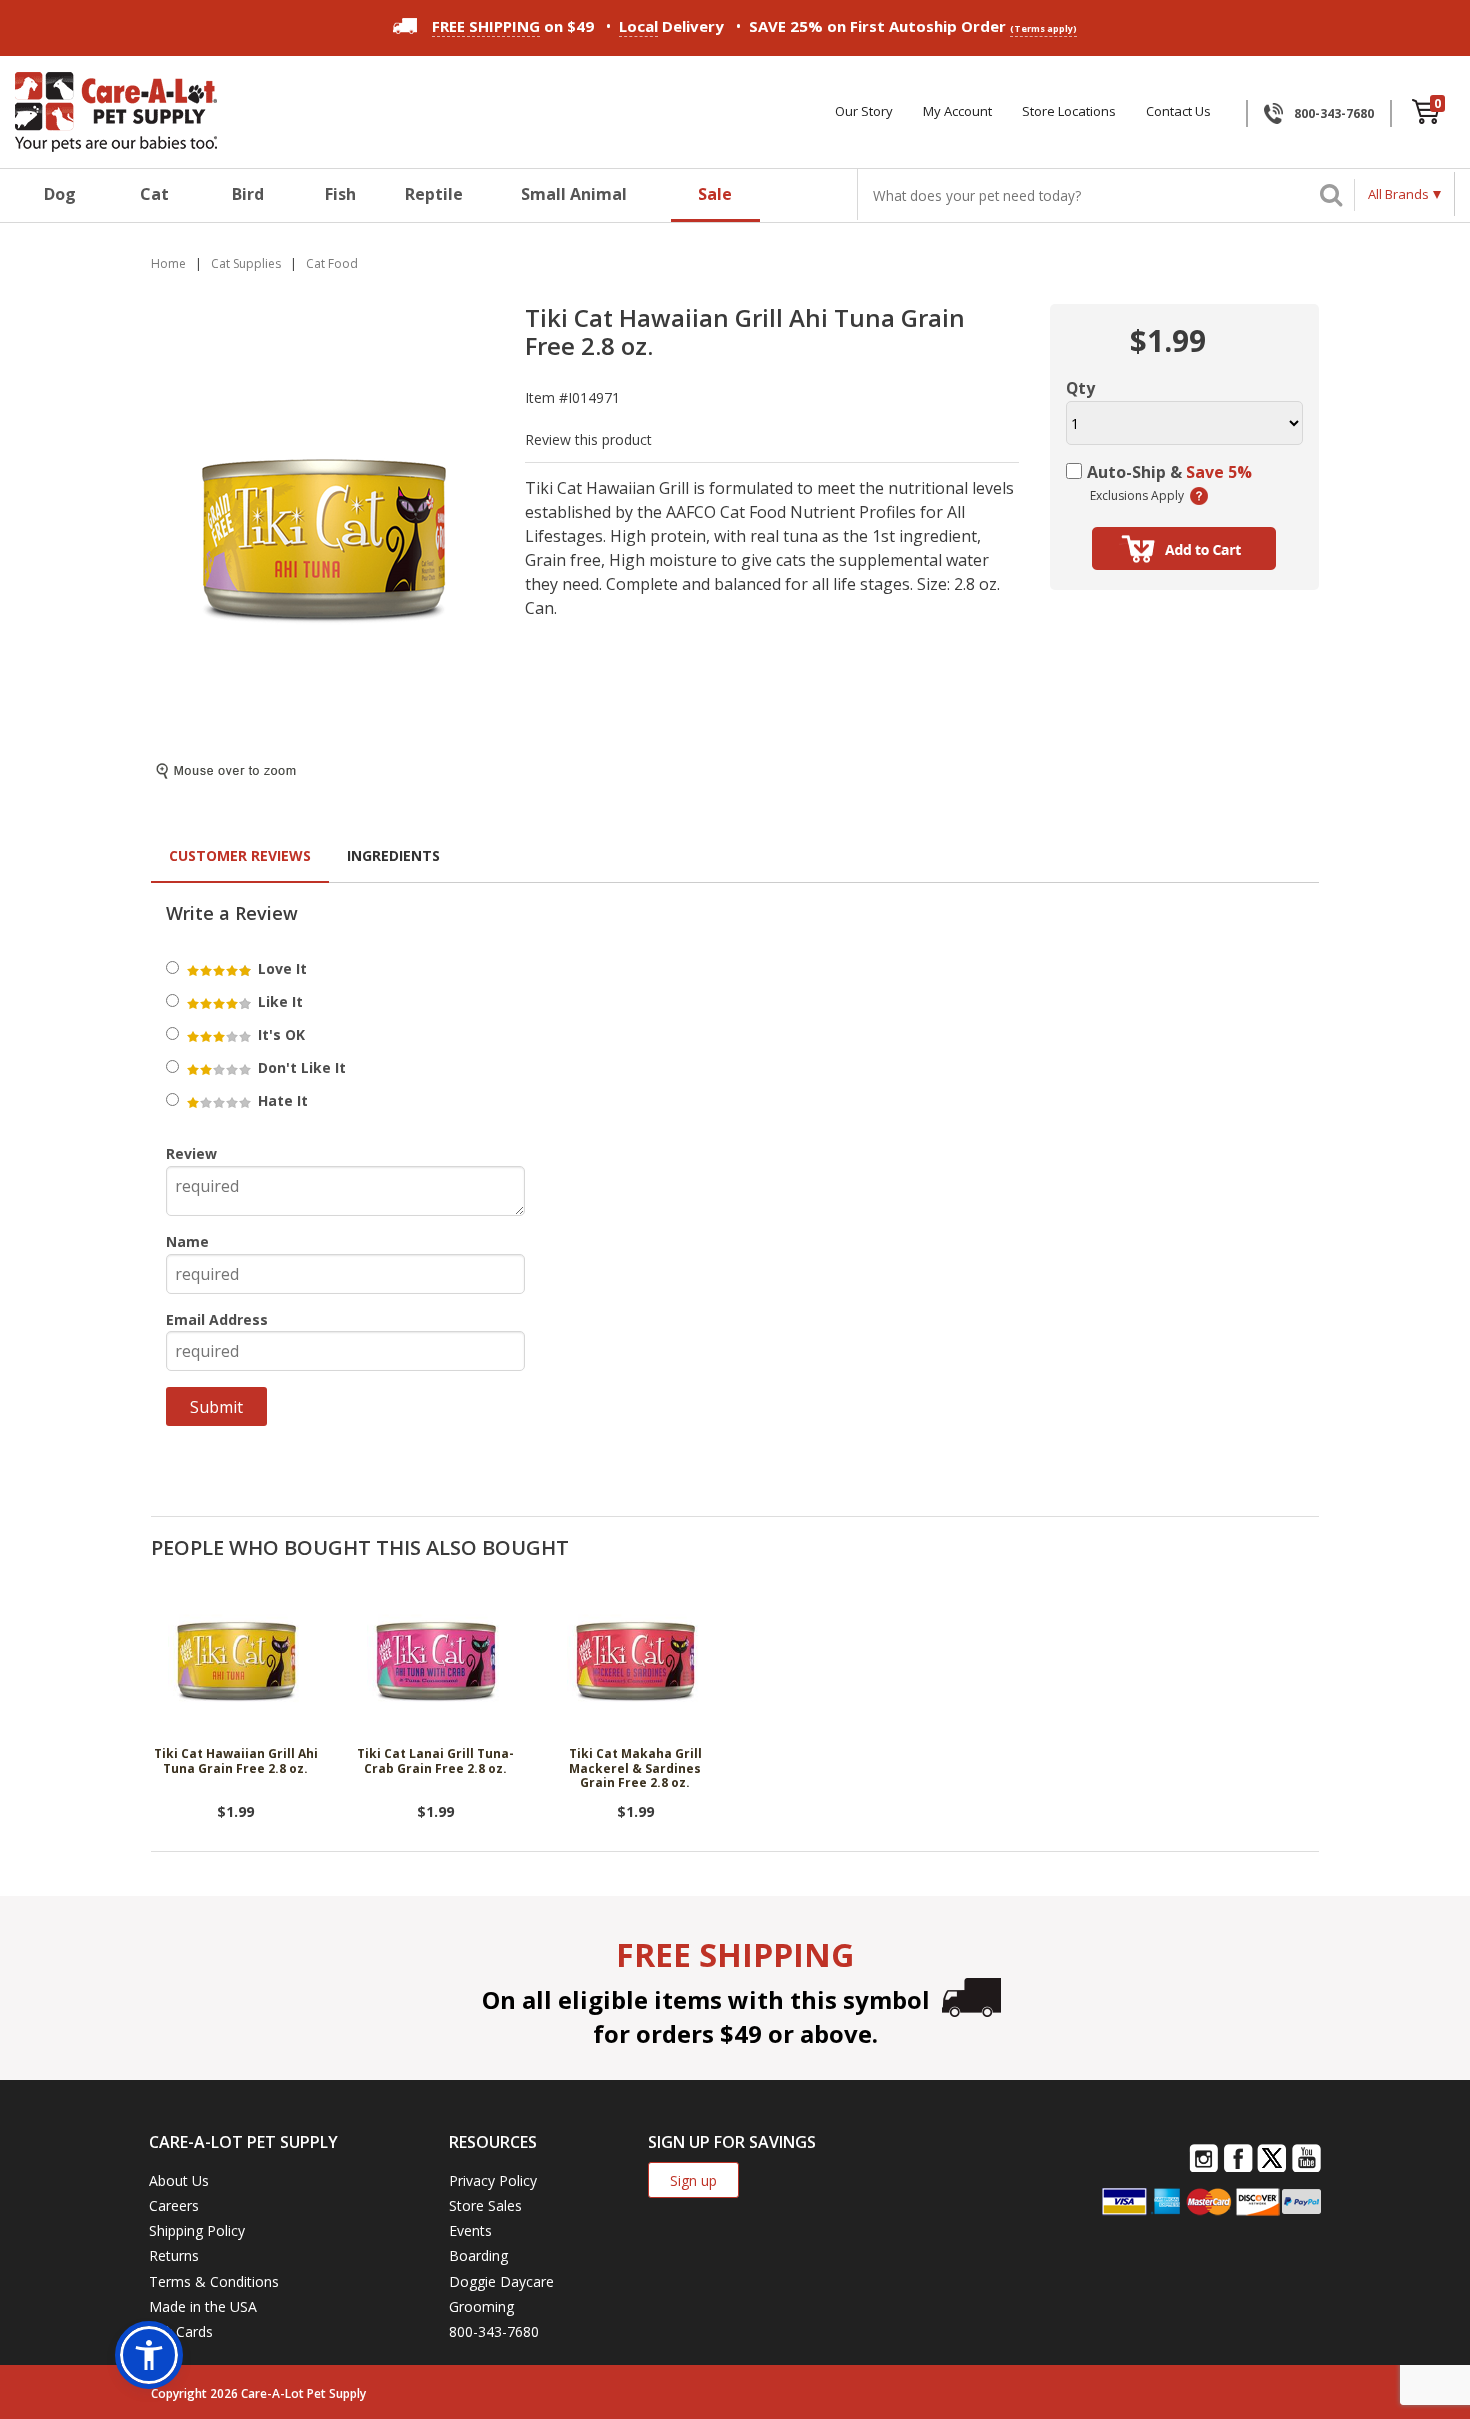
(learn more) (1199, 496)
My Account (957, 111)
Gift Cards (181, 2331)
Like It (278, 1001)
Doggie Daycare (501, 2281)
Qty (1080, 388)
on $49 (513, 26)
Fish (340, 194)
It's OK (279, 1034)
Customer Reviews (240, 855)
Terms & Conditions (214, 2281)
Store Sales (485, 2205)
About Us (179, 2180)
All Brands (1398, 194)
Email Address (217, 1319)
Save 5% (1219, 472)
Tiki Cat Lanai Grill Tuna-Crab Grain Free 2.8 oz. (435, 1761)
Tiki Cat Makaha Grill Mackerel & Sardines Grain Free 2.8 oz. (635, 1769)
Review (191, 1153)
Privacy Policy (493, 2180)
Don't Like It (300, 1067)
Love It (280, 968)
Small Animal (574, 194)
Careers (174, 2205)
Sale (715, 194)
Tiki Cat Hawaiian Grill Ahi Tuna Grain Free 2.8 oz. (236, 1761)
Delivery (671, 26)
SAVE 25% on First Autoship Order (913, 26)
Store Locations (1069, 111)
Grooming (481, 2306)
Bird (248, 194)
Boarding (478, 2255)
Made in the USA (203, 2306)
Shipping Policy (197, 2230)
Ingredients (393, 855)
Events (470, 2230)
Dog (60, 194)
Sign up (693, 2180)
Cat (154, 194)
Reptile (434, 194)
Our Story (864, 111)
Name (187, 1241)
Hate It (281, 1100)
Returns (174, 2255)
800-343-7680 (1334, 113)
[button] (149, 2355)
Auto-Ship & (1169, 472)
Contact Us (1178, 111)
